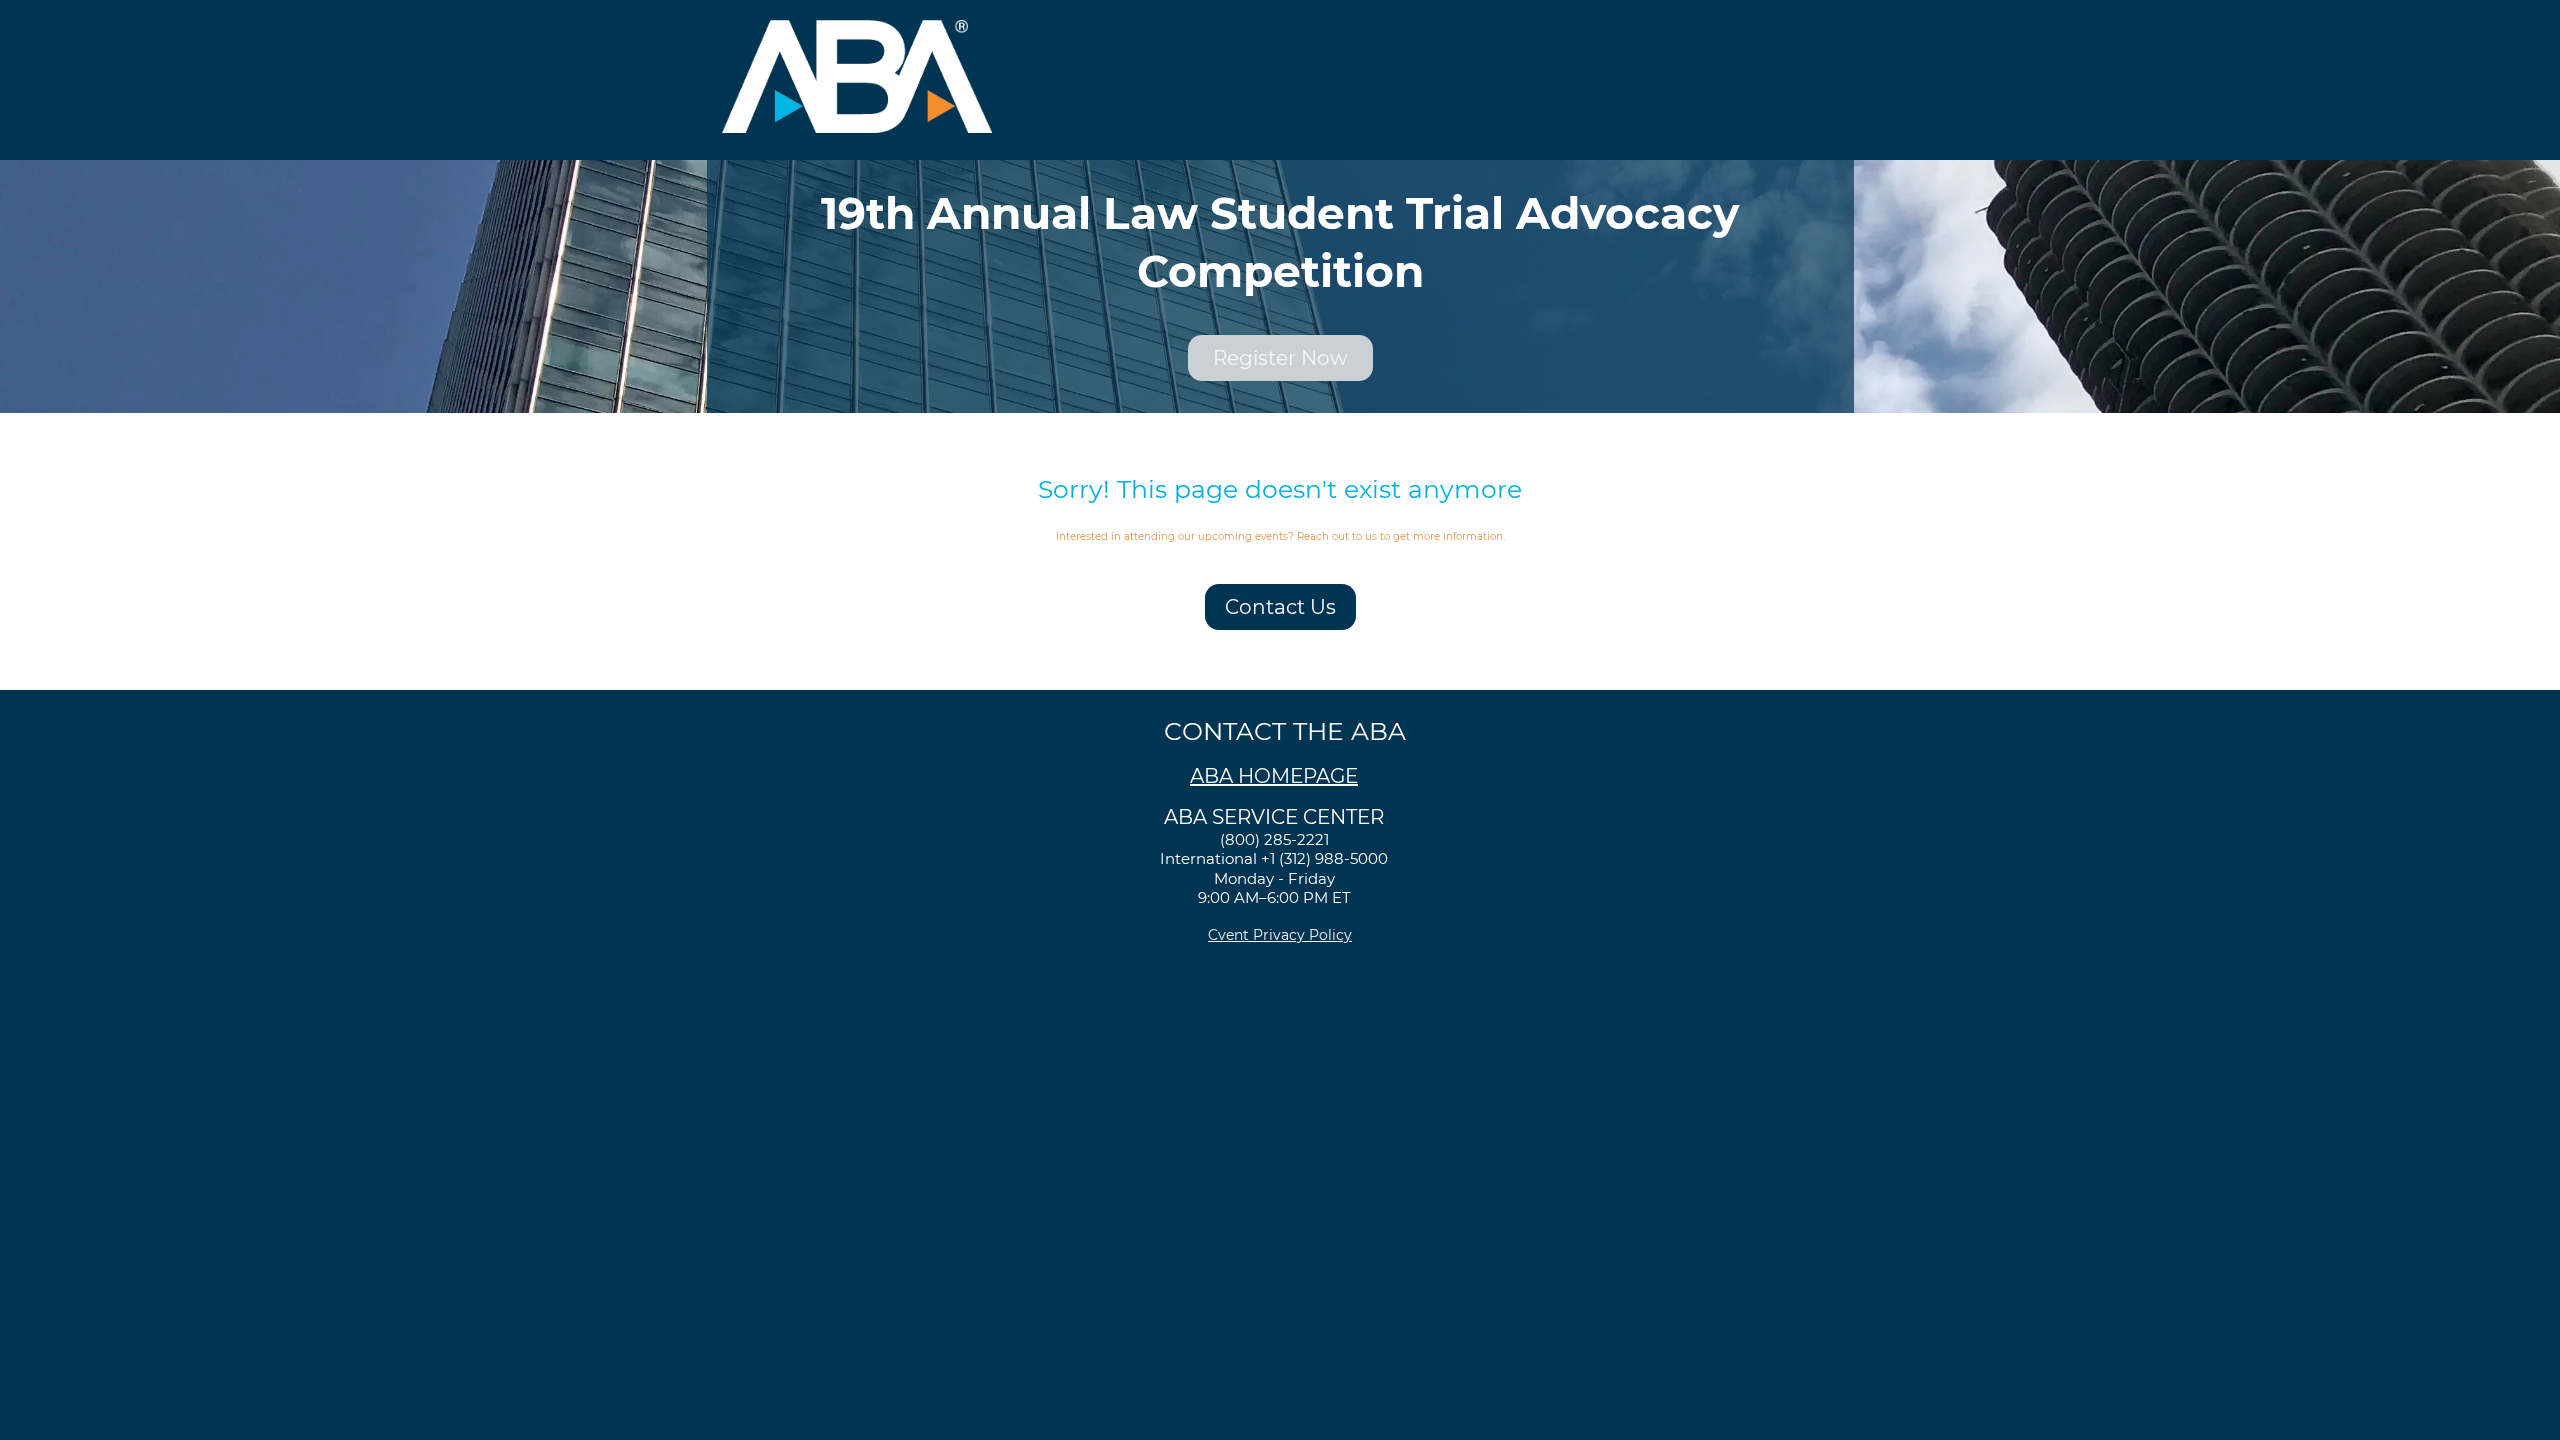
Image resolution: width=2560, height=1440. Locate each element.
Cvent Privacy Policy (1280, 935)
